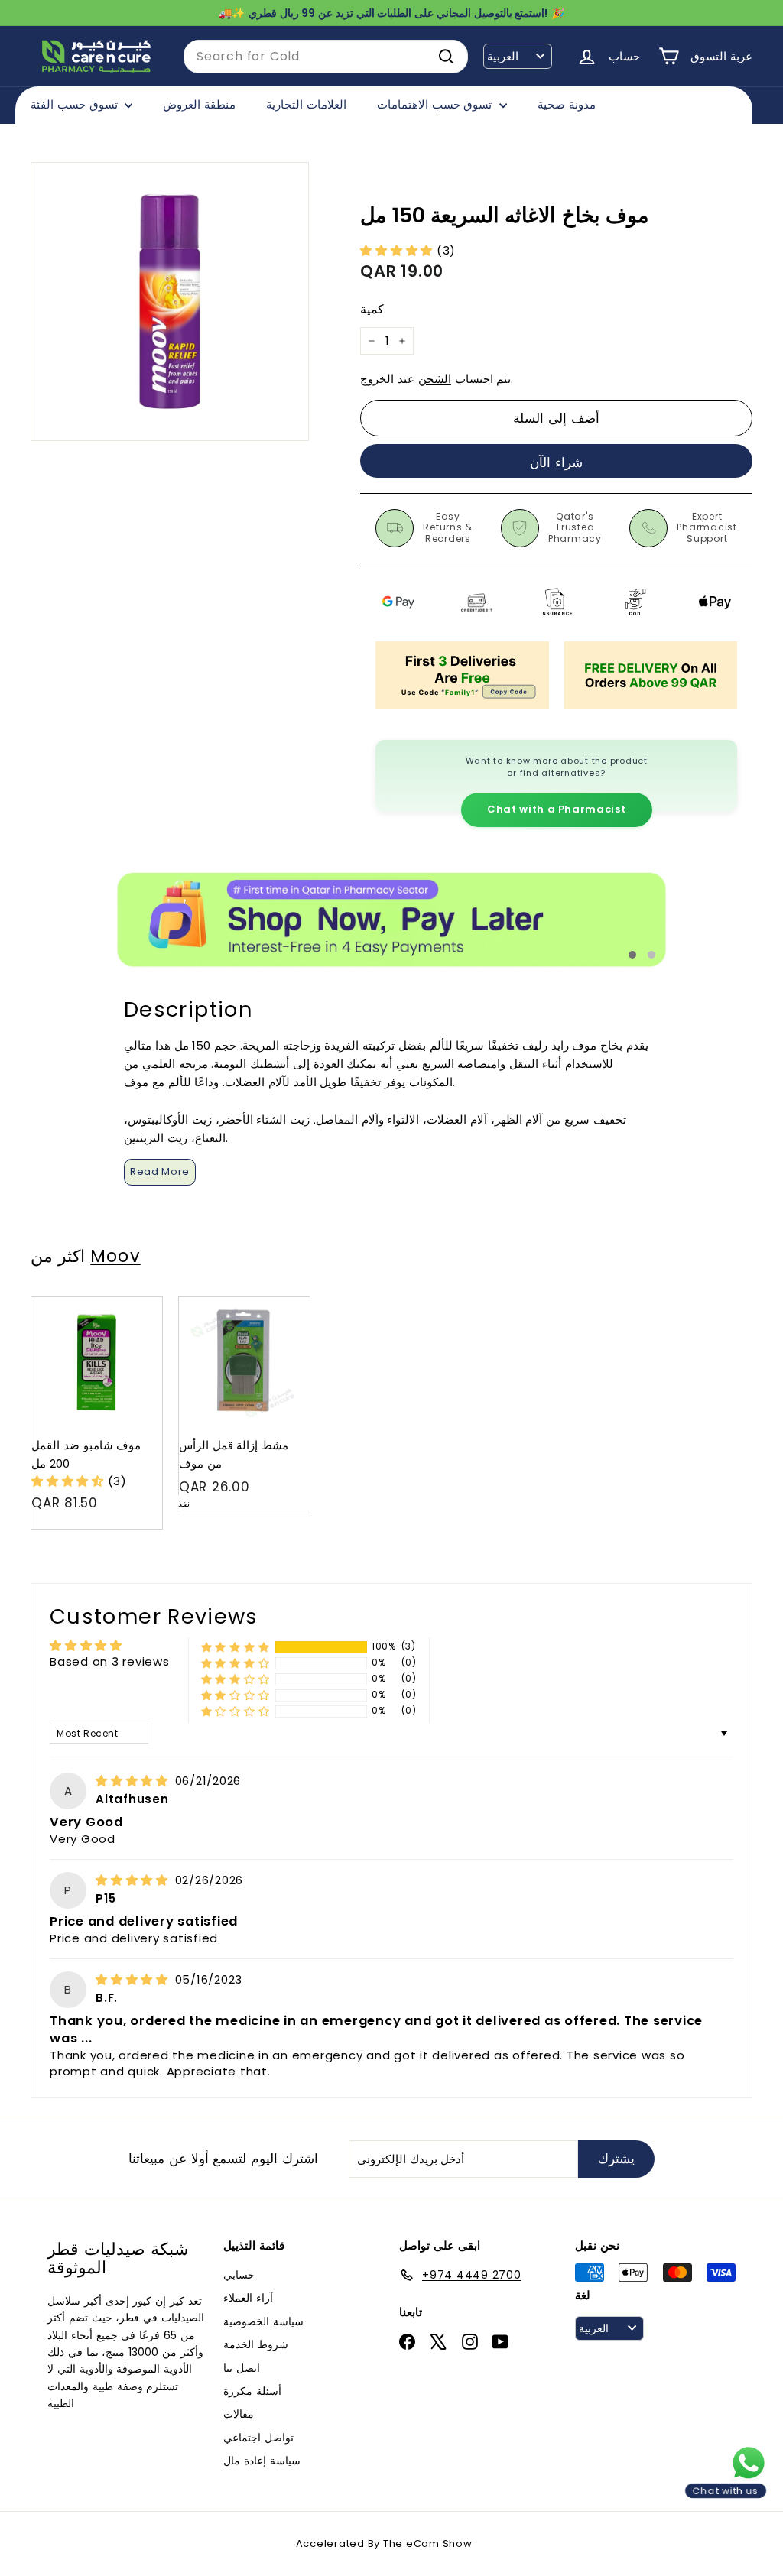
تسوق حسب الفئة (76, 104)
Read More (160, 1171)
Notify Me (283, 1303)
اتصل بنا (242, 2368)
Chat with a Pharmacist (556, 809)
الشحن (435, 379)
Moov (115, 1256)
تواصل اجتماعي (258, 2438)
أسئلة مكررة (252, 2391)
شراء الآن (556, 462)
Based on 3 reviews (110, 1661)
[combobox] (326, 57)
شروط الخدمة (256, 2344)
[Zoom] (170, 301)
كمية (372, 309)
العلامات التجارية (306, 104)
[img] (134, 1781)
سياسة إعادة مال (262, 2461)
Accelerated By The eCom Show (384, 2544)
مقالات (239, 2414)
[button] (398, 250)
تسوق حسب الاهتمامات (436, 104)
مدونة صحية (567, 104)
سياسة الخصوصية (263, 2321)
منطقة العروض (199, 104)
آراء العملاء (248, 2298)
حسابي (239, 2275)
